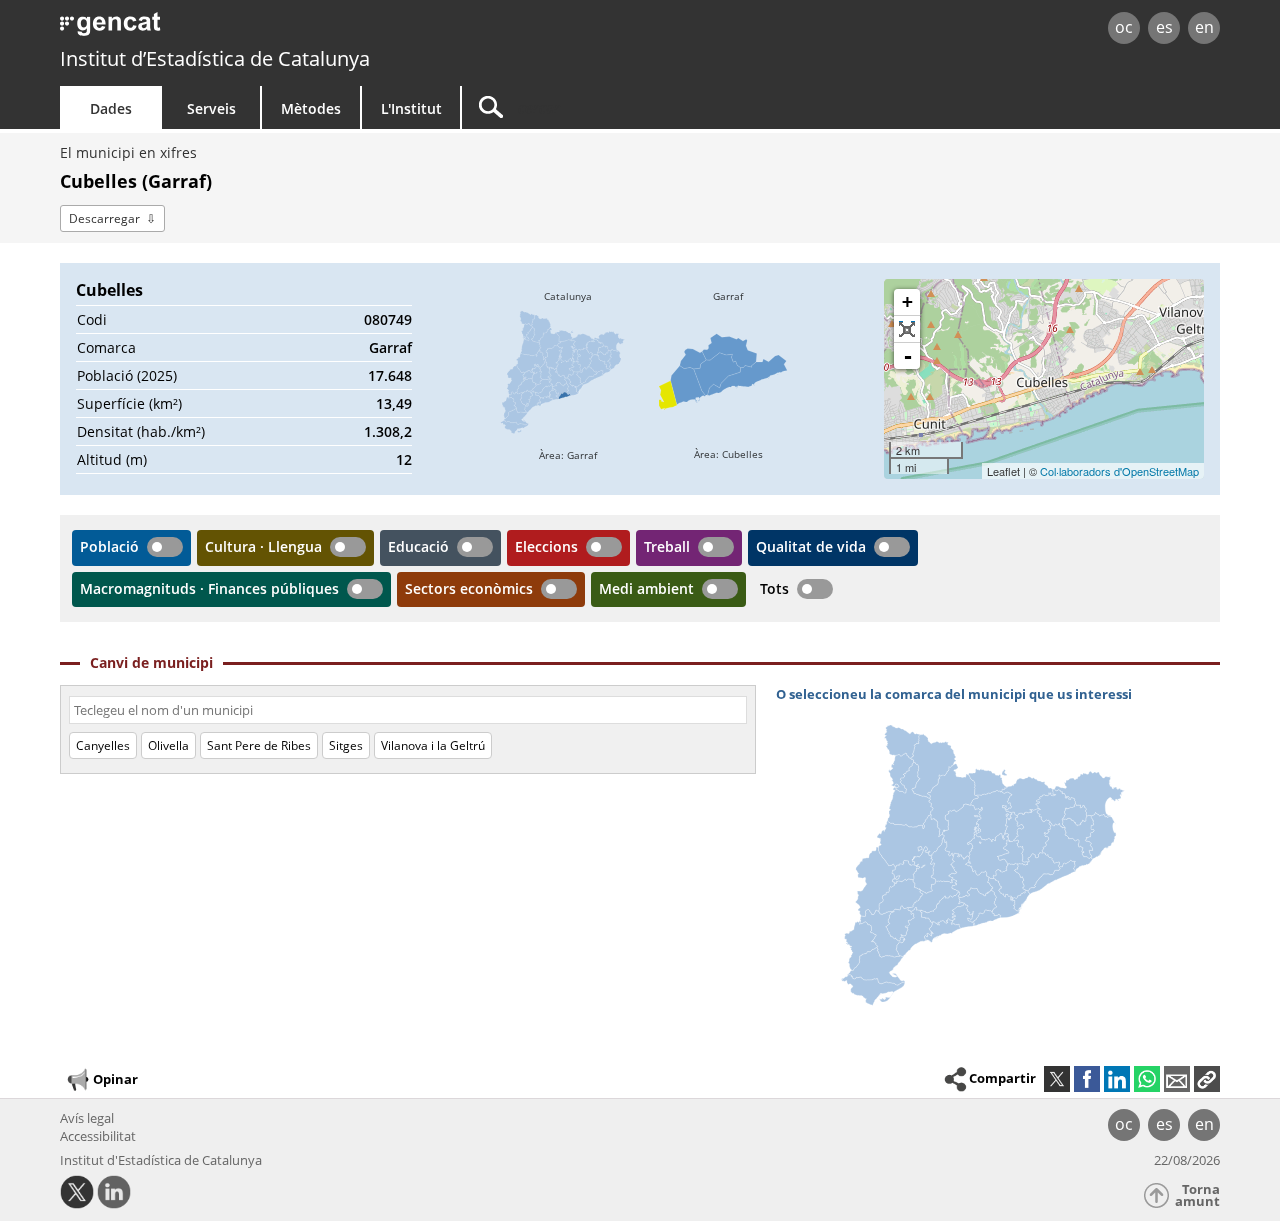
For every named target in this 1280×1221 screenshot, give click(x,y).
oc (1124, 27)
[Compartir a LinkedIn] (1117, 1079)
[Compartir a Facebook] (1087, 1079)
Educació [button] (418, 546)
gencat (292, 29)
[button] (1207, 1079)
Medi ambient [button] (646, 588)
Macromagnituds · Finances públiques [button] (209, 588)
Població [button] (109, 546)
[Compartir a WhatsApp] (1147, 1079)
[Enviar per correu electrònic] (1177, 1079)
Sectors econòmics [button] (469, 588)
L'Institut (411, 108)
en (1204, 27)
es (1164, 27)
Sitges (346, 745)
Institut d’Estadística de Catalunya (215, 58)
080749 (388, 319)
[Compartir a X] (1057, 1079)
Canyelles (103, 745)
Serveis (211, 108)
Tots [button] (774, 588)
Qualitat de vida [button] (811, 546)
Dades (111, 108)
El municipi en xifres (128, 152)
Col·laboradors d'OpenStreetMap (1119, 471)
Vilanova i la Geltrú (433, 745)
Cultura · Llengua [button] (263, 546)
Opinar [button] (115, 1079)
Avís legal (87, 1118)
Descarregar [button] (104, 218)
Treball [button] (667, 546)
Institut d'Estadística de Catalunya (161, 1160)
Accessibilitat (98, 1136)
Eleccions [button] (546, 546)
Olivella (168, 745)
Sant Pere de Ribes (259, 745)
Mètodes (311, 108)
